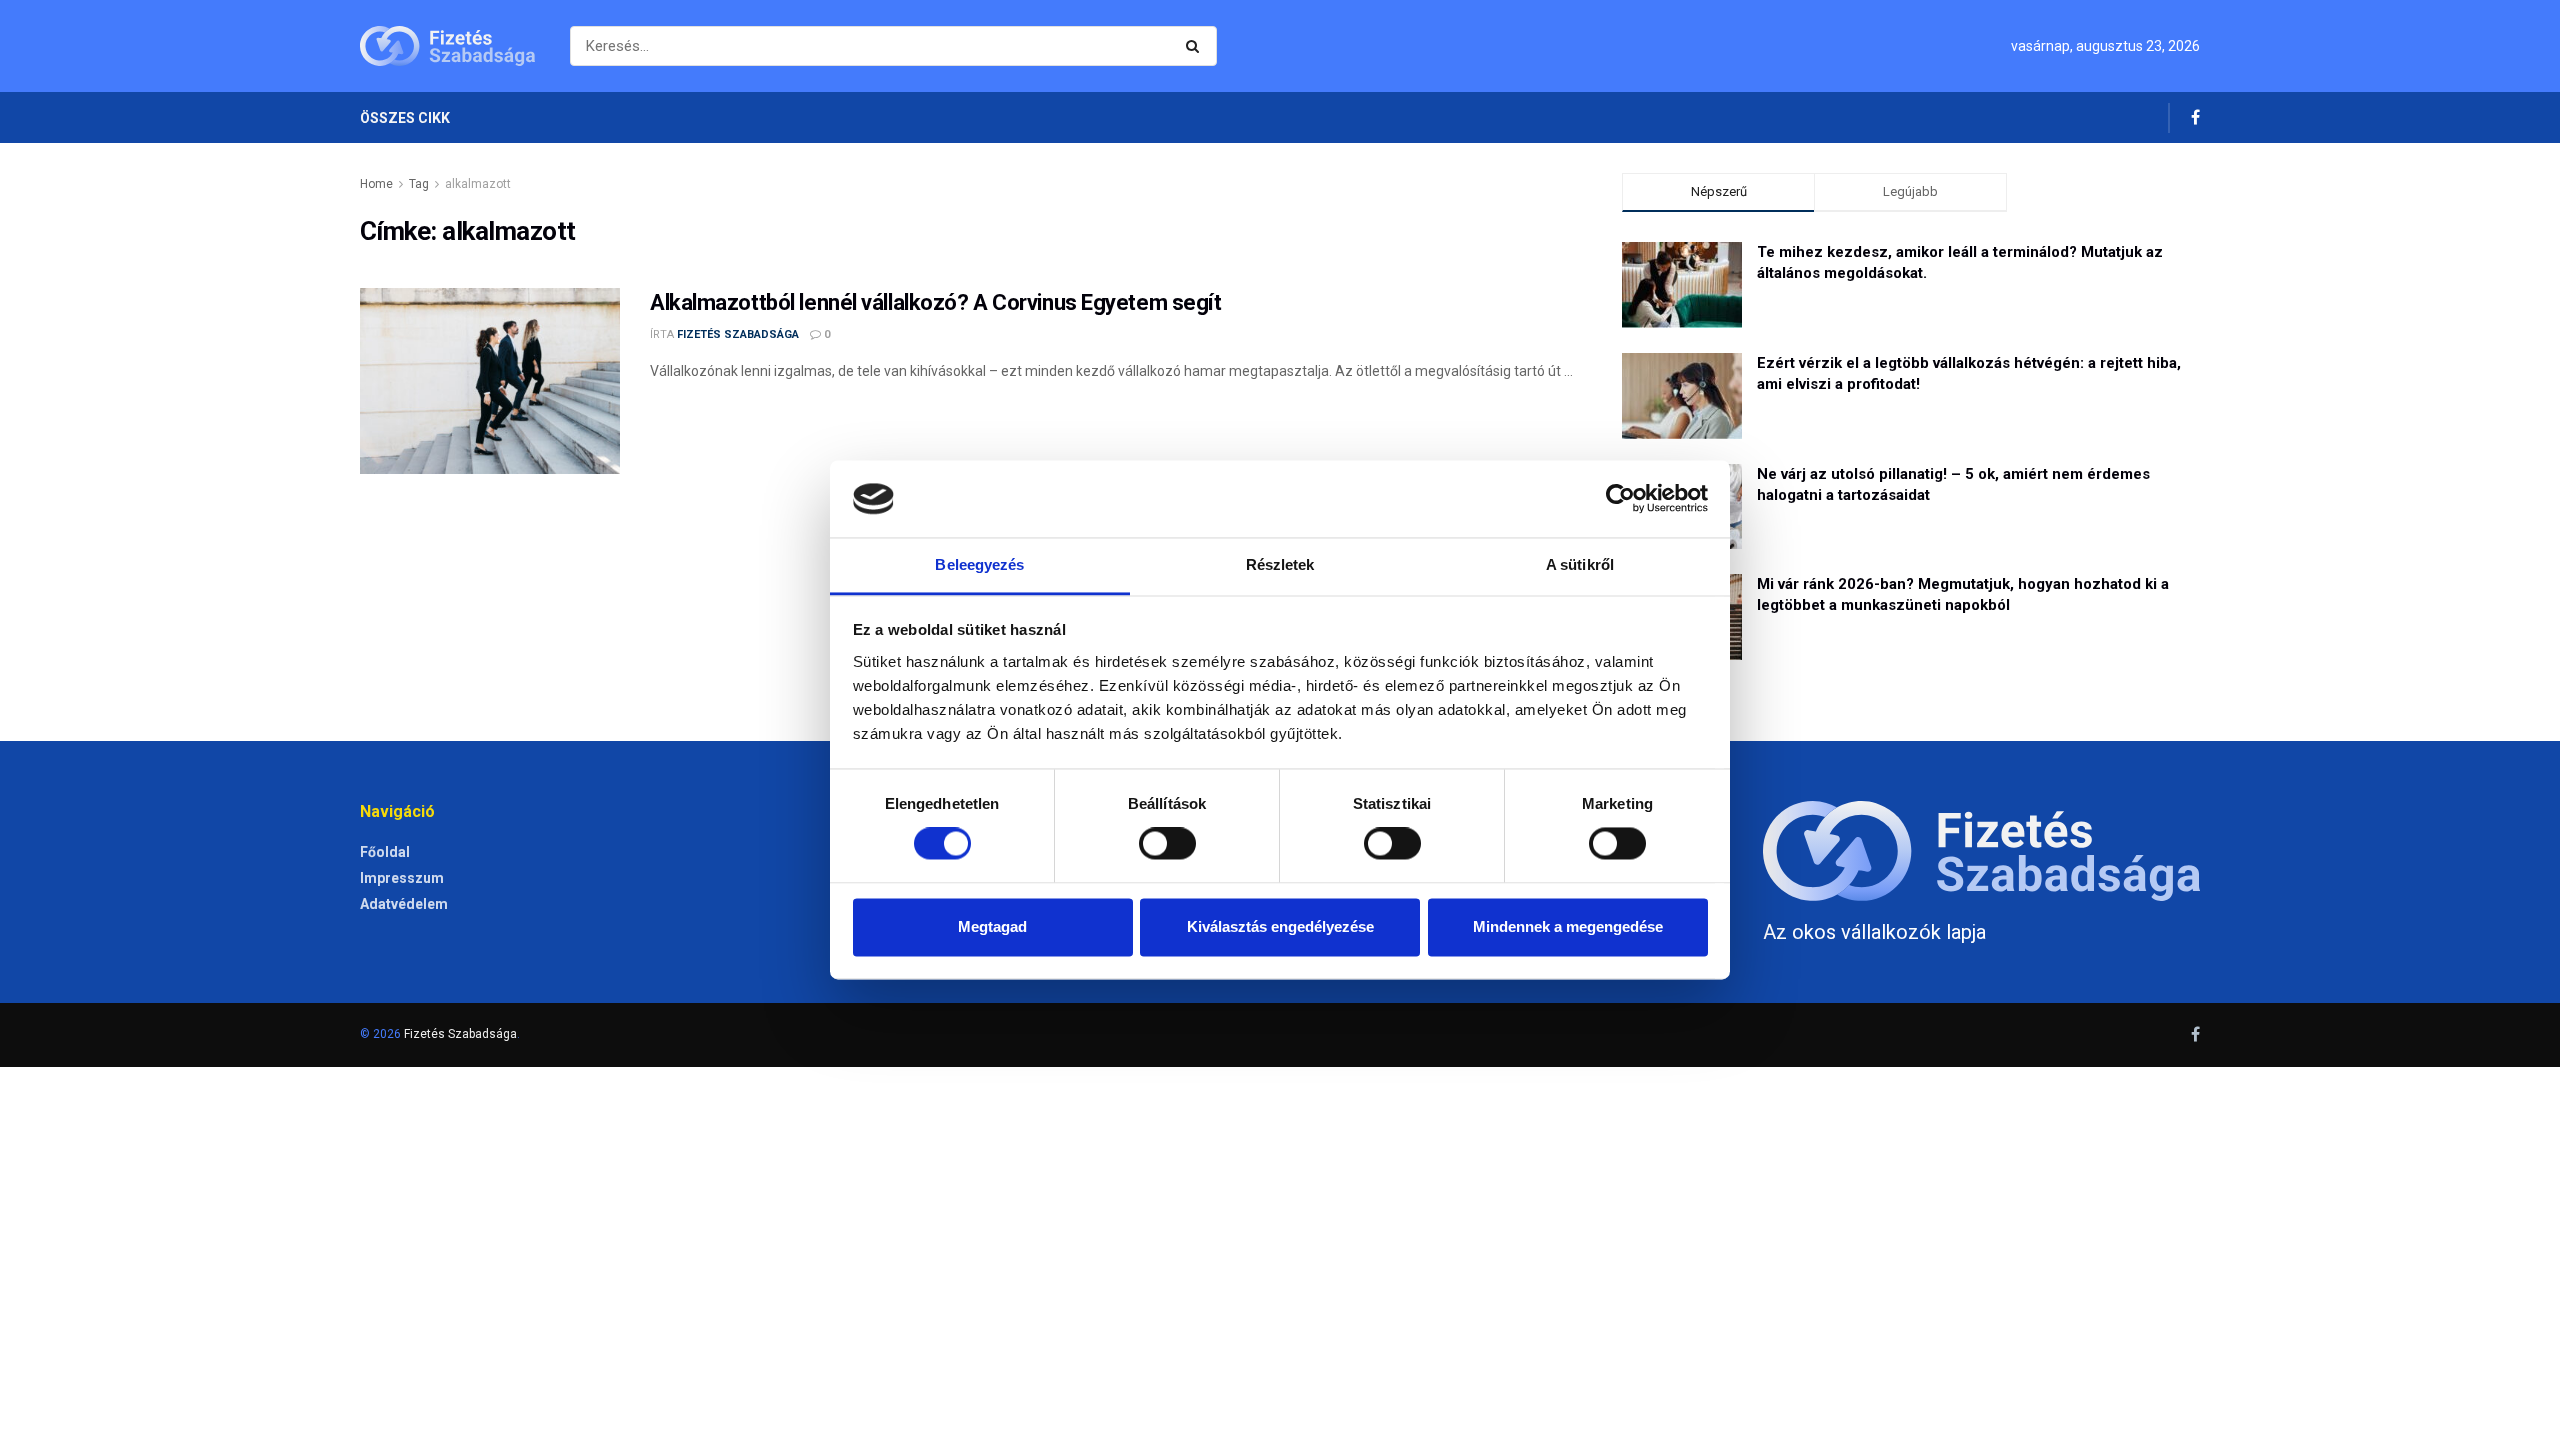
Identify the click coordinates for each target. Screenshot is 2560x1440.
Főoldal (385, 852)
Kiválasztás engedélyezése (1280, 926)
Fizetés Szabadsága (738, 334)
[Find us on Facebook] (2195, 117)
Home (376, 184)
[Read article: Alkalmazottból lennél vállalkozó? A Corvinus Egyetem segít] (490, 381)
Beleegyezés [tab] (979, 564)
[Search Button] (1196, 46)
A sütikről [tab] (1580, 564)
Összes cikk (405, 118)
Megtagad (992, 926)
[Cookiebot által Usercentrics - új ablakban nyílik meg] (1620, 499)
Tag (419, 184)
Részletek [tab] (1280, 564)
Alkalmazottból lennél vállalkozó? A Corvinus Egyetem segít (935, 302)
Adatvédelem (404, 904)
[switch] (1167, 844)
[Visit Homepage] (447, 46)
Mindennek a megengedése (1568, 926)
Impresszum (402, 878)
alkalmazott (478, 184)
